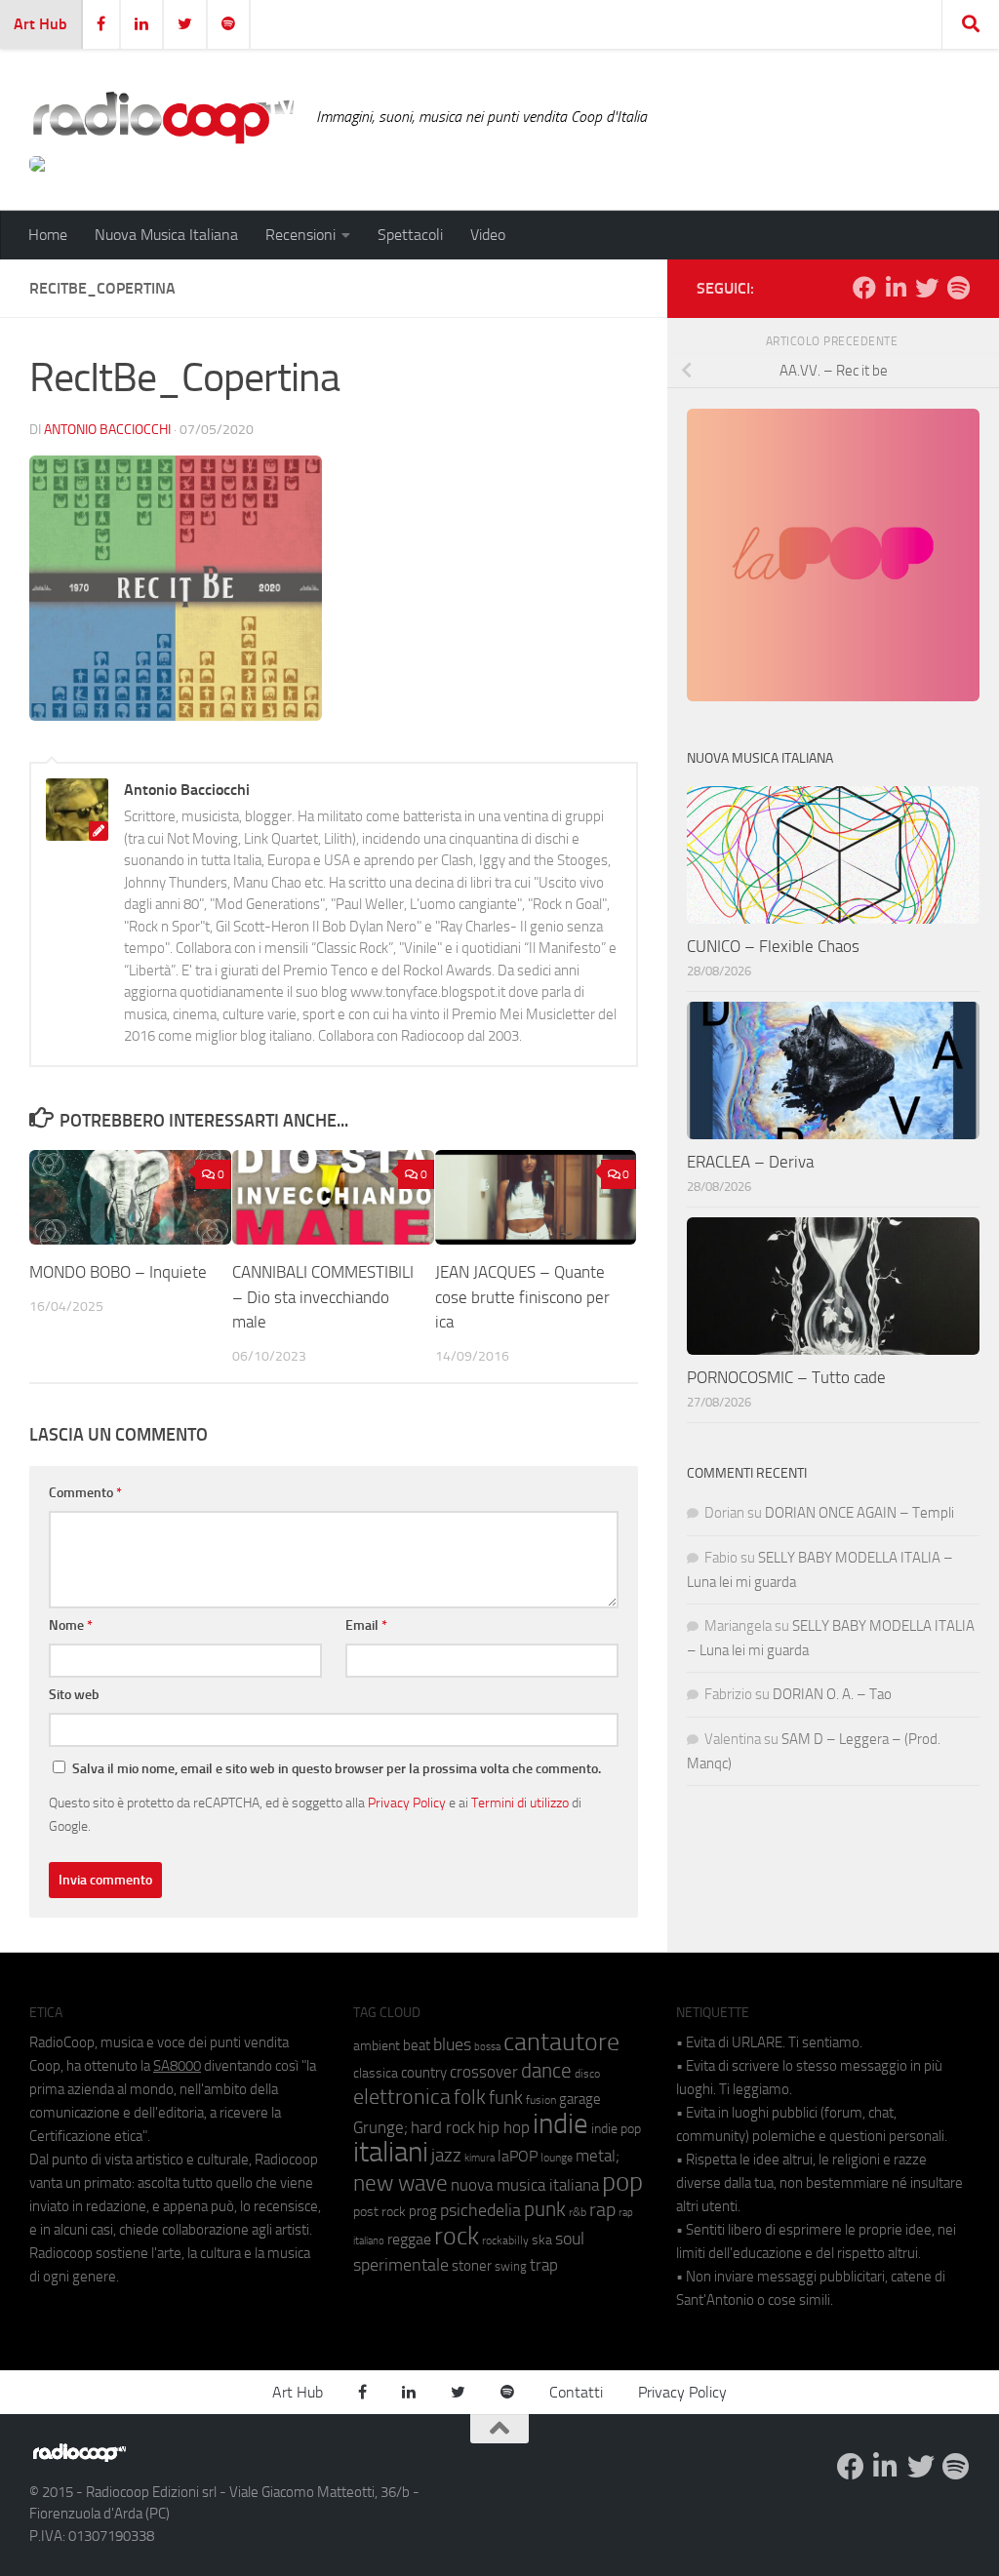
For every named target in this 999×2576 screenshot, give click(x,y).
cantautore (561, 2042)
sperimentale (401, 2265)
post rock (380, 2211)
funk (506, 2098)
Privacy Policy (407, 1803)
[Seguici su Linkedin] (896, 288)
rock (457, 2236)
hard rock (443, 2128)
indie (560, 2123)
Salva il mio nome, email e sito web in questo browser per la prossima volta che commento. (337, 1769)
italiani (391, 2152)
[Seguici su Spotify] (958, 288)
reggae (409, 2239)
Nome (71, 1625)
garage (580, 2099)
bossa (487, 2047)
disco (587, 2074)
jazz (446, 2156)
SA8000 (177, 2066)
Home (48, 235)
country (424, 2073)
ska (542, 2240)
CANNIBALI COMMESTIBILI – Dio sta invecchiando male (323, 1297)
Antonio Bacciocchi (107, 430)
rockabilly (505, 2240)
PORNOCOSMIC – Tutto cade (786, 1377)
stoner (472, 2266)
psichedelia (480, 2210)
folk (470, 2097)
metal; (598, 2156)
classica (376, 2073)
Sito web (74, 1695)
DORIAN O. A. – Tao (832, 1694)
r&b (578, 2212)
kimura (480, 2158)
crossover (484, 2072)
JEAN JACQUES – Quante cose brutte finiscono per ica (522, 1297)
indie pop (616, 2129)
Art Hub (40, 24)
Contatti (576, 2392)
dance (546, 2070)
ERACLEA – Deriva (750, 1162)
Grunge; (380, 2128)
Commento (85, 1493)
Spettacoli (410, 235)
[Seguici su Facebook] (864, 288)
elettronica (402, 2097)
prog (423, 2211)
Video (488, 235)
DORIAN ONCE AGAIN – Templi (859, 1513)
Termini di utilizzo (520, 1803)
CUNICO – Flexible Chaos (773, 946)
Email (366, 1625)
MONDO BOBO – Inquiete (118, 1272)
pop (622, 2182)
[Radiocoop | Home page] (163, 117)
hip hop (504, 2127)
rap (602, 2210)
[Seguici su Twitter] (927, 288)
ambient (377, 2046)
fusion (541, 2100)
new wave (400, 2183)
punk (545, 2209)
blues (452, 2044)
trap (544, 2265)
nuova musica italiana (525, 2185)
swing (511, 2266)
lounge (557, 2158)
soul (570, 2239)
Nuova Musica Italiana (166, 235)
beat (417, 2045)
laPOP (518, 2157)
